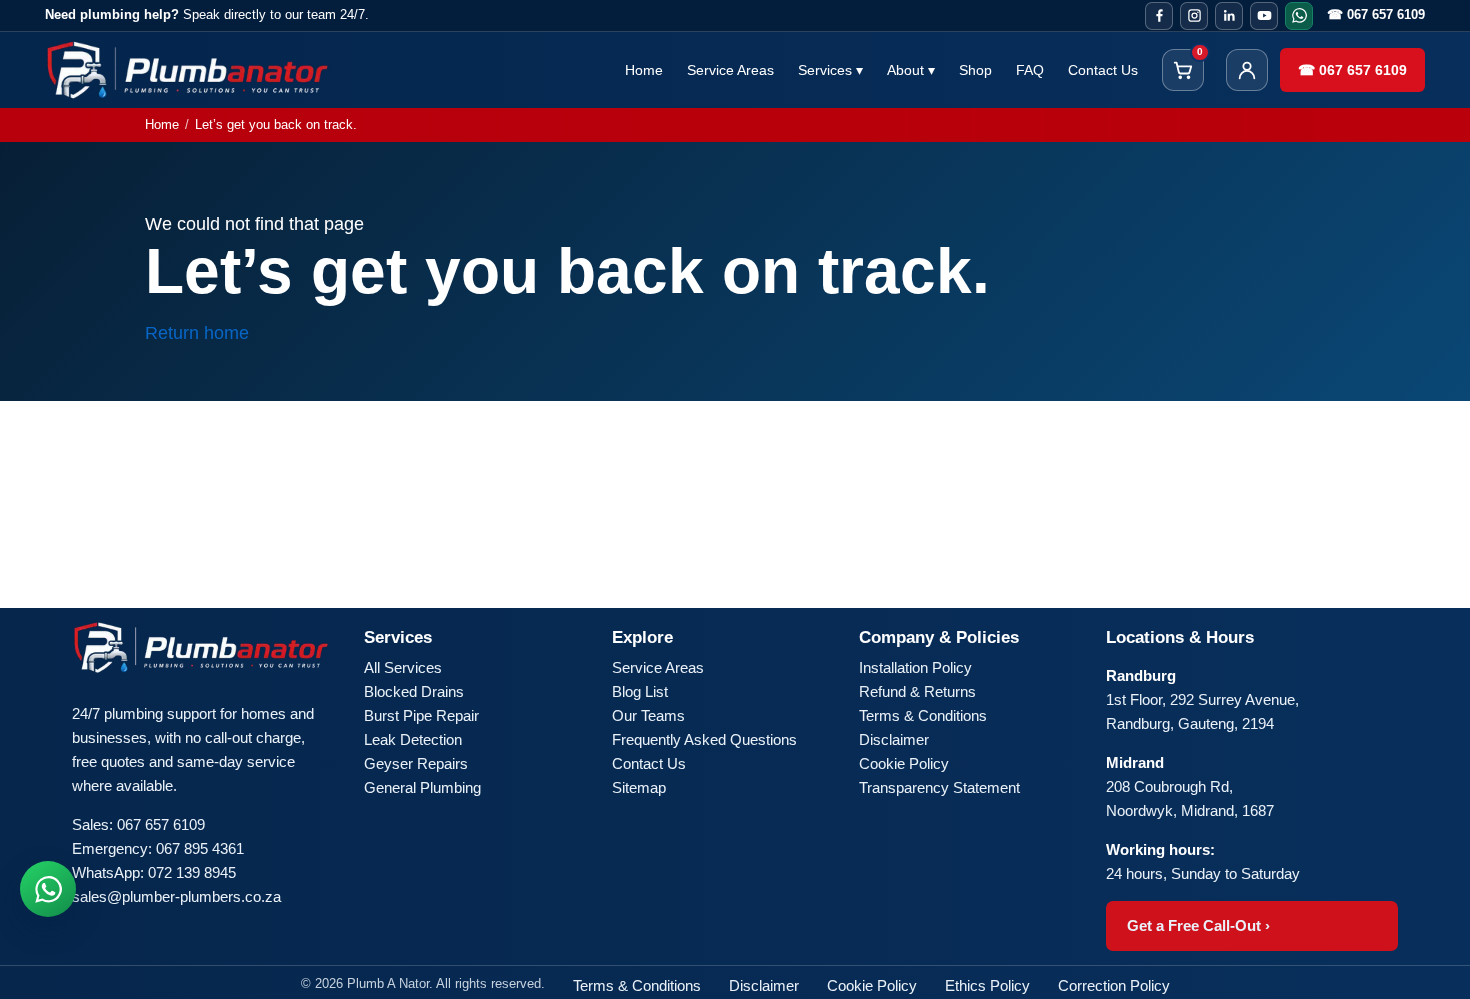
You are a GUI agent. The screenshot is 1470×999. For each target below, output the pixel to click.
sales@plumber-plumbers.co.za (176, 896)
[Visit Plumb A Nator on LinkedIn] (1229, 16)
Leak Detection (413, 739)
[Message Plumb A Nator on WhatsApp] (1299, 16)
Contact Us (1103, 70)
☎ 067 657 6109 (1376, 14)
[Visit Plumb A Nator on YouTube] (1264, 16)
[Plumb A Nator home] (187, 70)
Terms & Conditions (923, 715)
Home (644, 70)
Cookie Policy (904, 763)
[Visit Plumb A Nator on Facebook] (1159, 16)
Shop (975, 70)
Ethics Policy (987, 985)
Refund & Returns (917, 691)
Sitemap (639, 787)
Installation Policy (915, 667)
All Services (403, 667)
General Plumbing (422, 787)
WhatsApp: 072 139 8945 (154, 872)
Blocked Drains (414, 691)
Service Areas (730, 70)
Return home (197, 333)
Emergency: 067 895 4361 (158, 848)
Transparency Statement (939, 787)
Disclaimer (894, 739)
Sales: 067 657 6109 (138, 824)
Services (830, 70)
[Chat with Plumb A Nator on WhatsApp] (48, 889)
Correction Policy (1114, 985)
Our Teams (648, 715)
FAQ (1030, 70)
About (911, 70)
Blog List (640, 691)
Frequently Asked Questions (704, 739)
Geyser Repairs (416, 763)
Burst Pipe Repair (421, 715)
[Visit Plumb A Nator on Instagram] (1194, 16)
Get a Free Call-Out (1198, 925)
